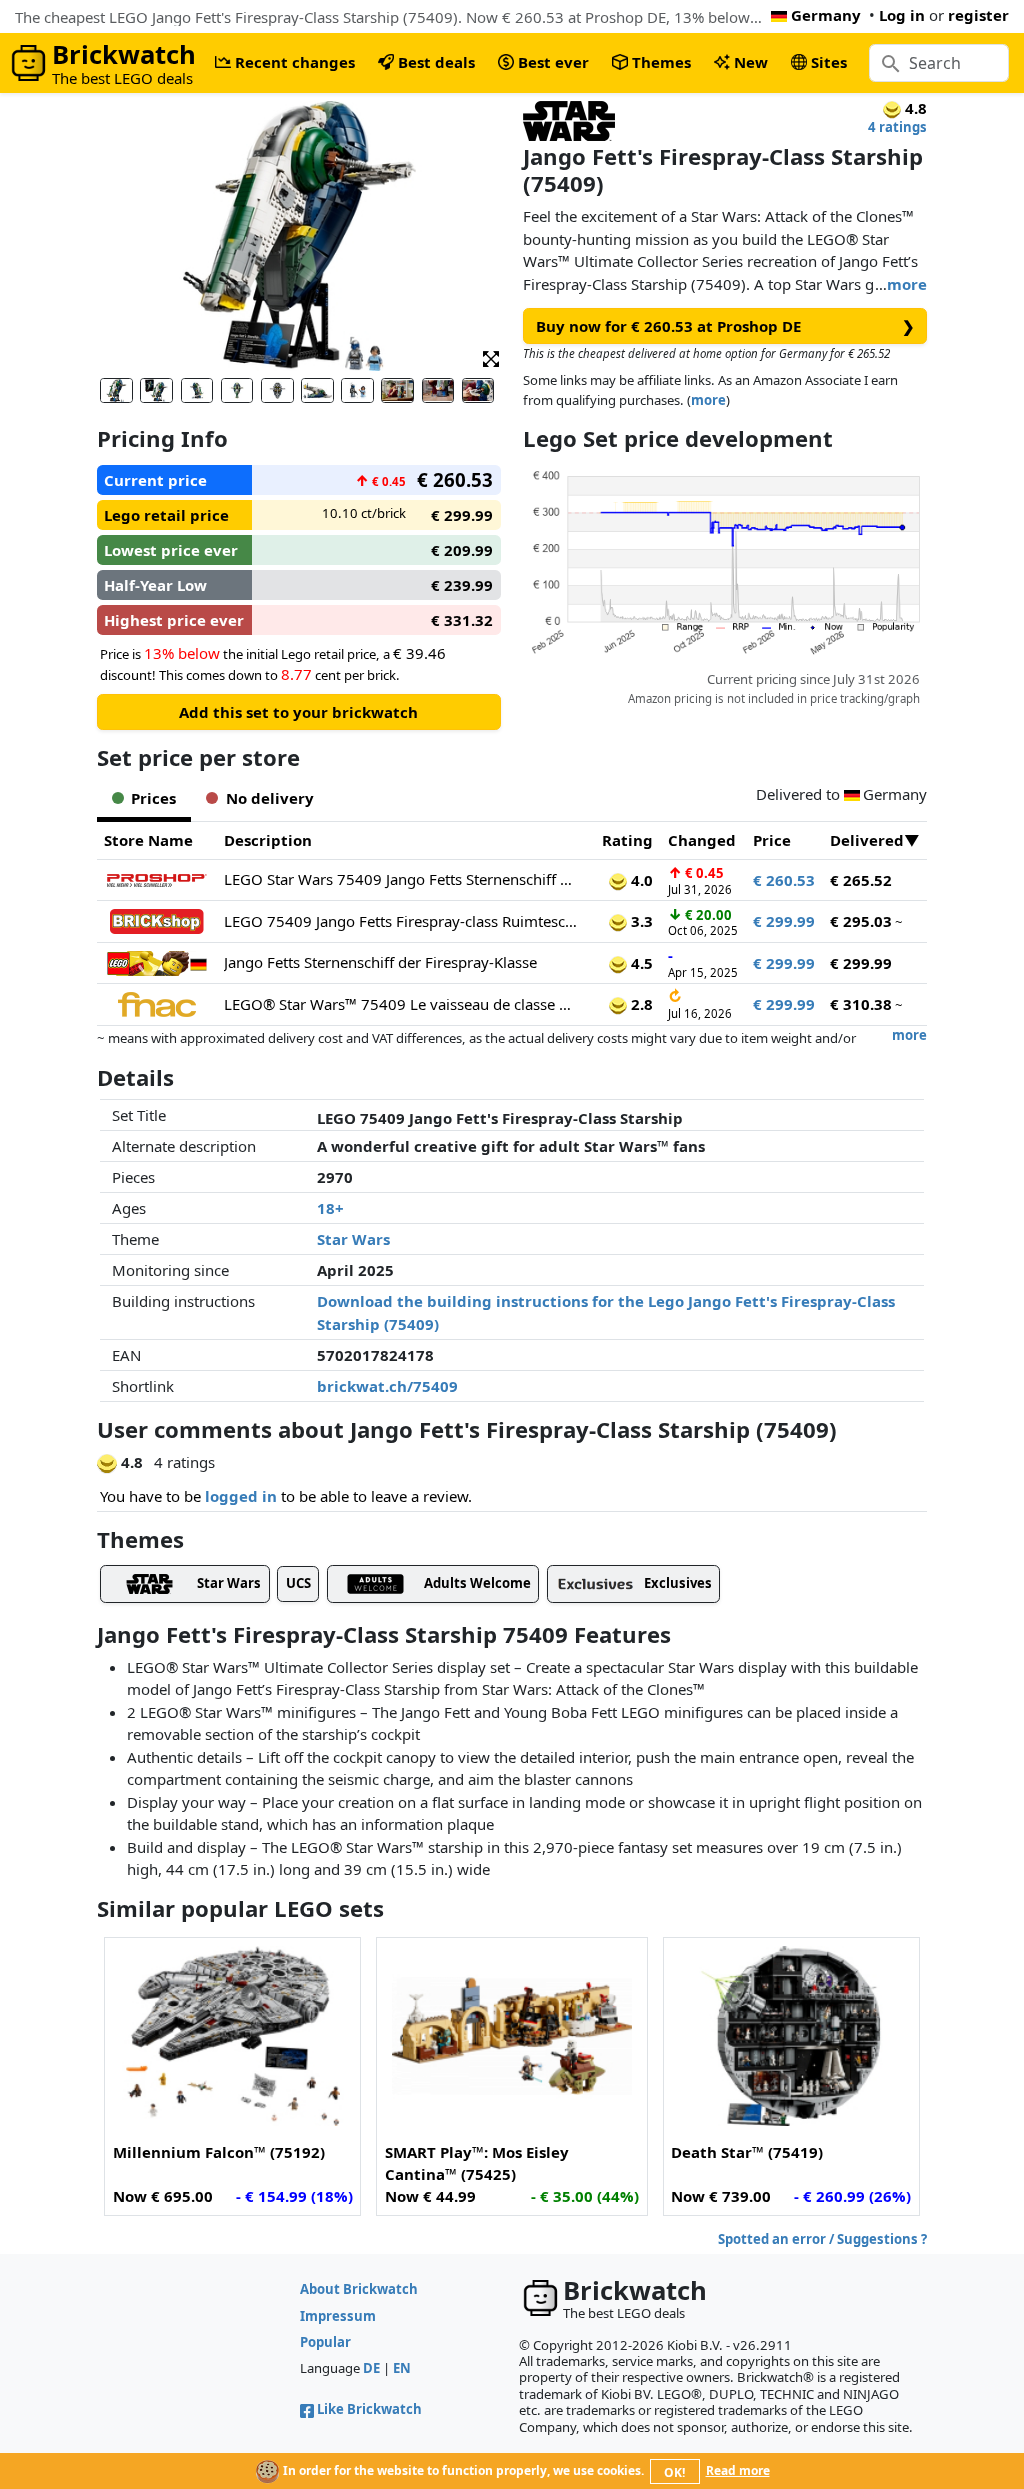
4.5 (640, 963)
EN (402, 2368)
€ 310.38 (861, 1004)
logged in (241, 1496)
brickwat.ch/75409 (387, 1386)
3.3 (640, 921)
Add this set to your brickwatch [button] (298, 712)
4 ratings (897, 127)
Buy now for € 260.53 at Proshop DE (726, 326)
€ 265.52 (861, 880)
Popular (325, 2342)
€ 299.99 (784, 921)
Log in (902, 15)
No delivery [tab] (270, 798)
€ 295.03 (861, 921)
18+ (330, 1208)
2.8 (640, 1004)
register (978, 15)
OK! (674, 2472)
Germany (826, 15)
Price (772, 840)
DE (371, 2368)
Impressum (338, 2316)
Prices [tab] (153, 798)
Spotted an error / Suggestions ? (822, 2239)
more (907, 284)
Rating (627, 840)
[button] (491, 357)
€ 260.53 (784, 880)
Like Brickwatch (369, 2409)
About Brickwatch (359, 2289)
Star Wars (353, 1239)
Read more (738, 2470)
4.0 (640, 880)
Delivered (867, 840)
